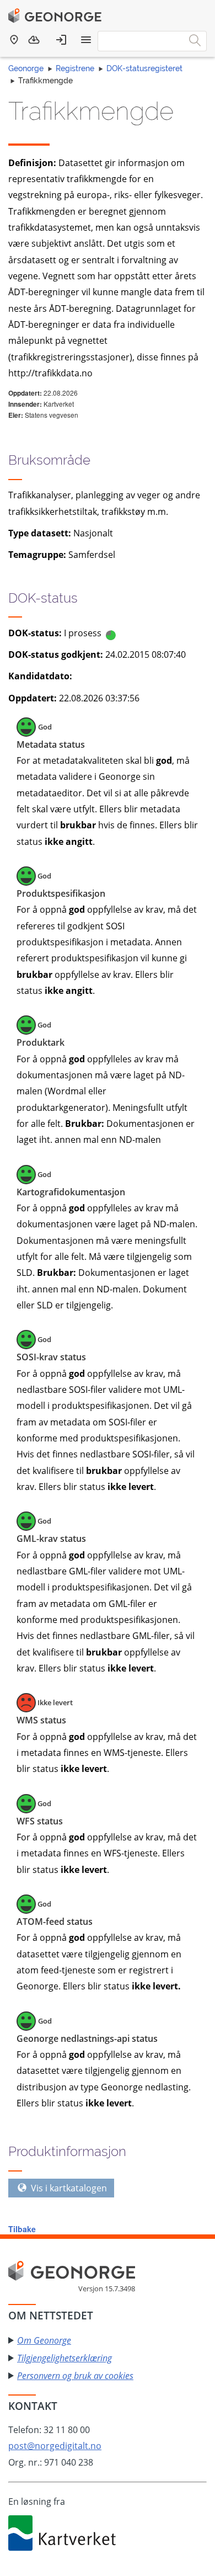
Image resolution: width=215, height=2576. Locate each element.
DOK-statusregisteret (144, 68)
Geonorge (26, 68)
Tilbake (22, 2229)
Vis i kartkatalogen (68, 2188)
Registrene (75, 68)
